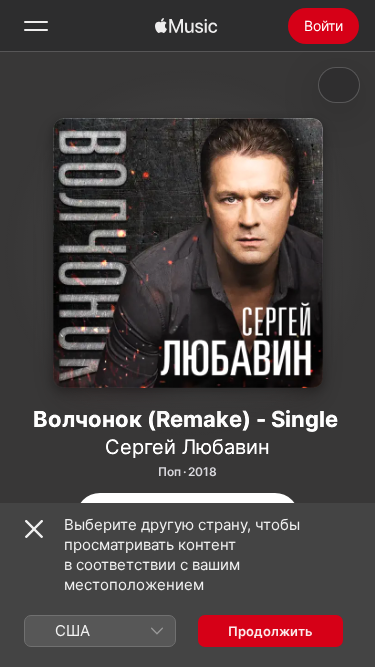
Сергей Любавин (187, 447)
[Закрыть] (34, 529)
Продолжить (270, 631)
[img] (186, 26)
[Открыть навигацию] (36, 26)
